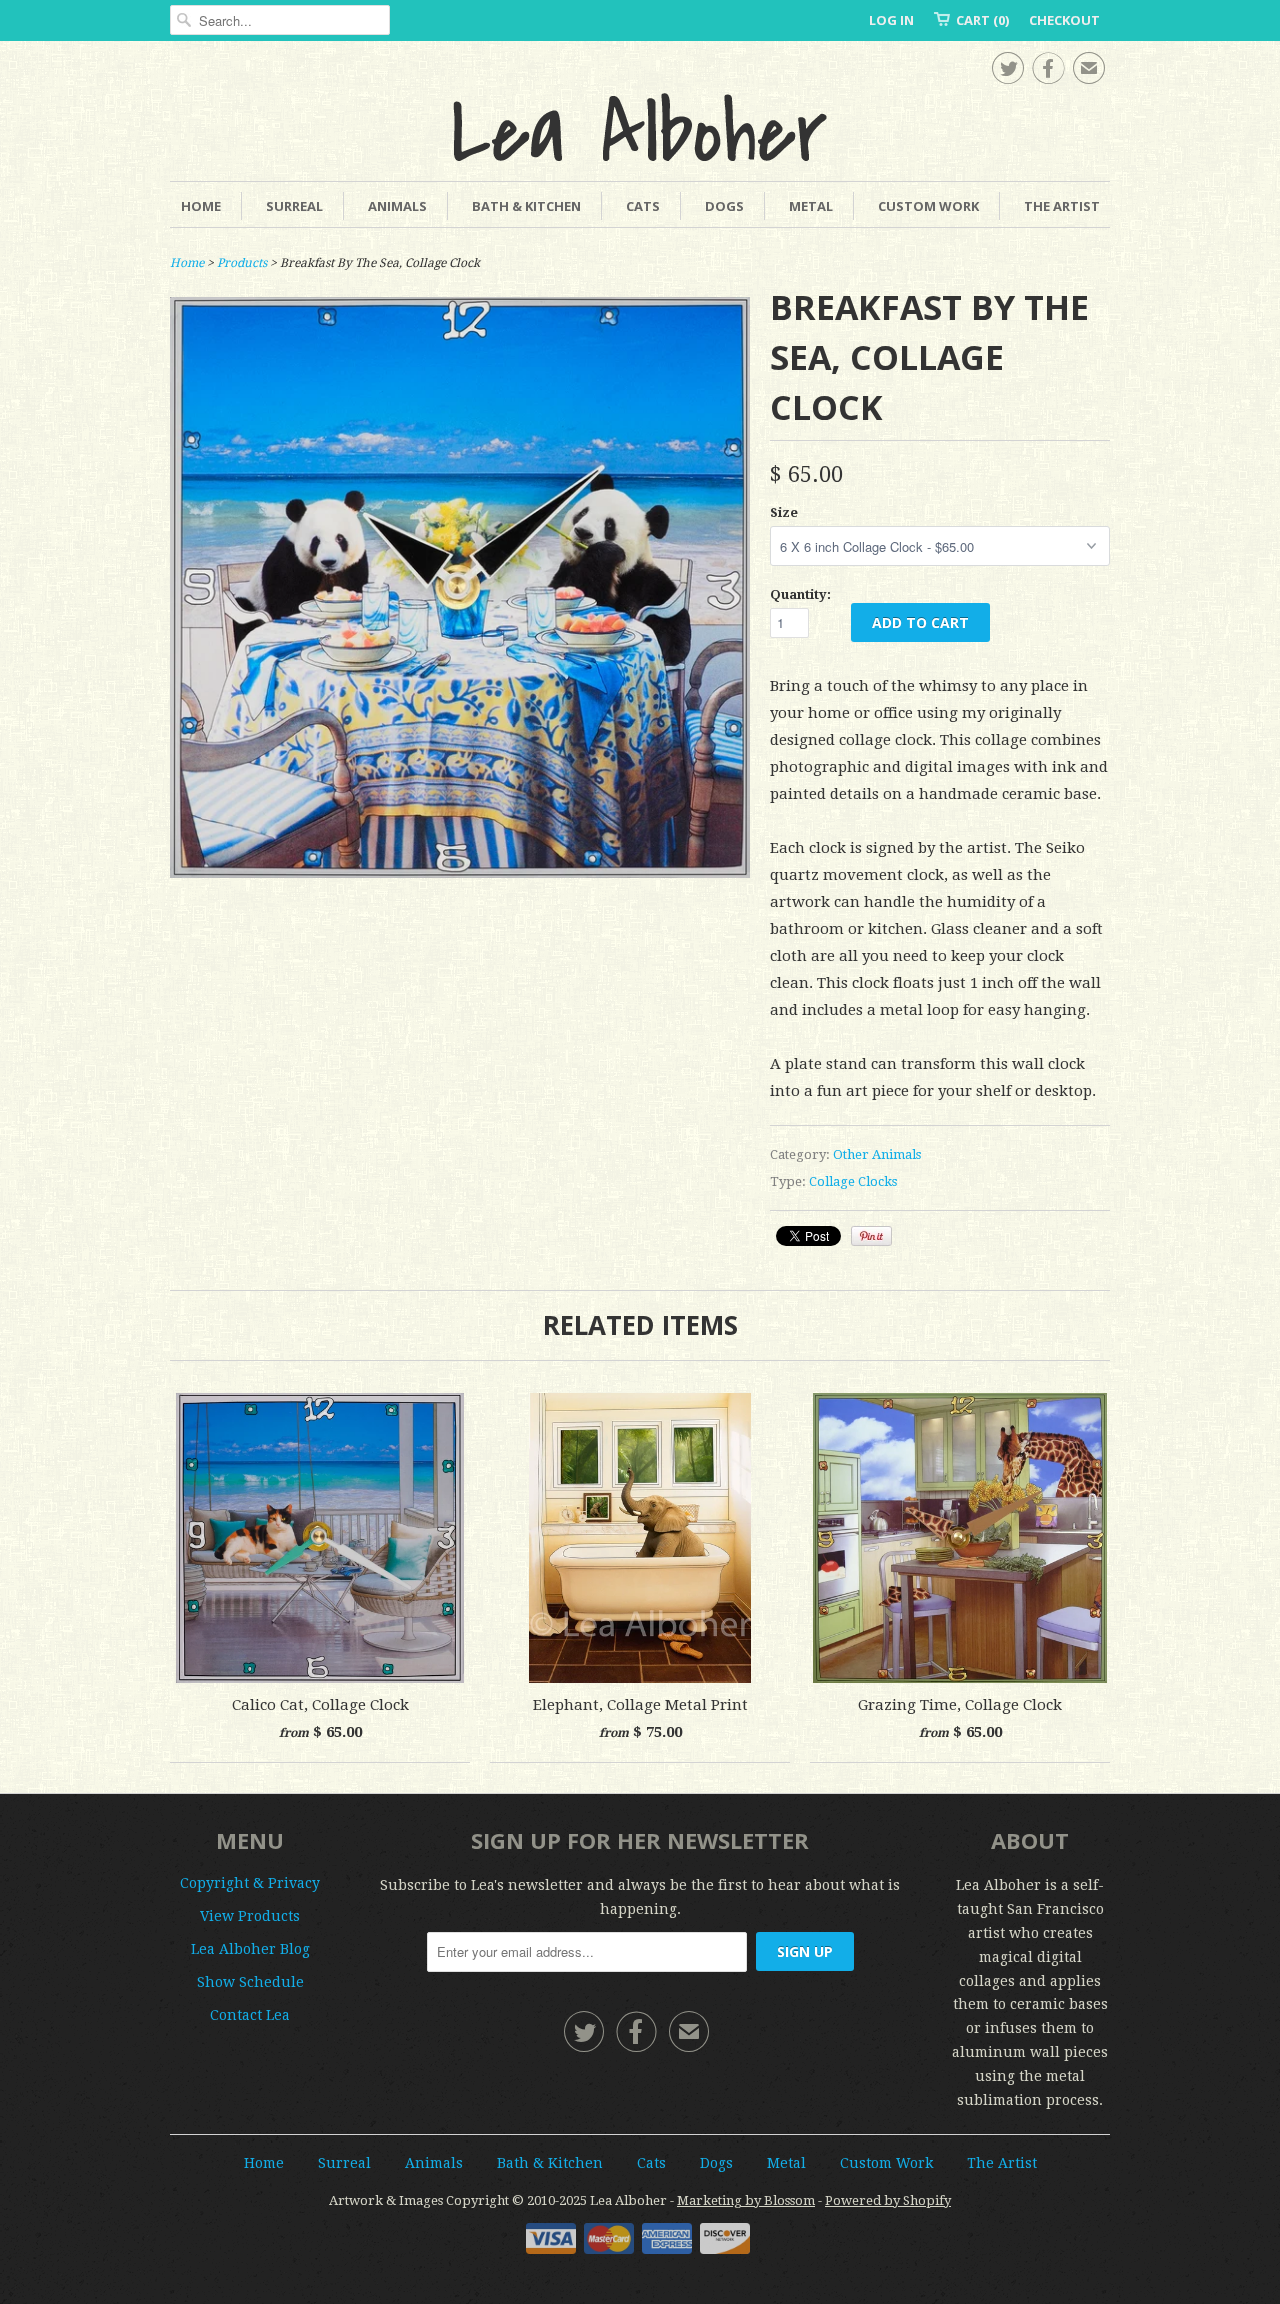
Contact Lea (250, 2015)
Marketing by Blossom (746, 2200)
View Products (250, 1916)
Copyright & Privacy (250, 1883)
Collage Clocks (853, 1181)
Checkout (1064, 20)
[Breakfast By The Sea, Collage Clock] (460, 873)
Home (201, 206)
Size (784, 512)
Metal (811, 206)
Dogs (724, 206)
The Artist (1062, 206)
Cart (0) (982, 20)
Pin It (871, 1236)
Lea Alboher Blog (250, 1949)
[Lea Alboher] (640, 127)
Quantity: (800, 594)
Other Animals (877, 1154)
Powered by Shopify (888, 2200)
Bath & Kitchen (526, 206)
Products (242, 263)
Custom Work (928, 206)
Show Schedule (250, 1982)
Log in (891, 20)
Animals (397, 206)
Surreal (294, 206)
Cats (643, 206)
